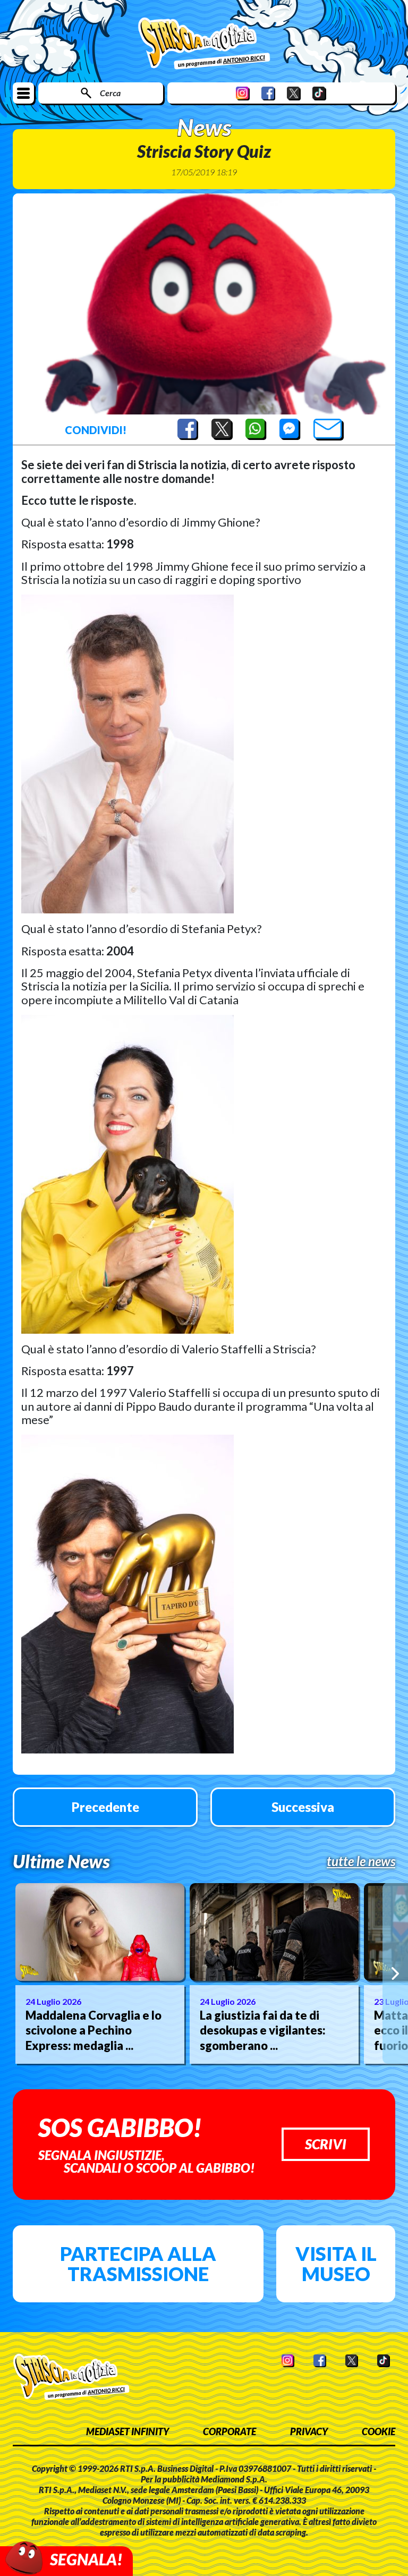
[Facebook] (268, 93)
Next (395, 1973)
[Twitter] (294, 93)
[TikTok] (319, 93)
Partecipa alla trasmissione (138, 2264)
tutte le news (361, 1861)
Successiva (303, 1807)
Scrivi (326, 2144)
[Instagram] (243, 93)
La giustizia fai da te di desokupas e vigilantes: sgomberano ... (263, 2030)
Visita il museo (336, 2264)
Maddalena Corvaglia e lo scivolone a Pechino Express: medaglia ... (93, 2030)
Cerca (110, 93)
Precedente (105, 1807)
